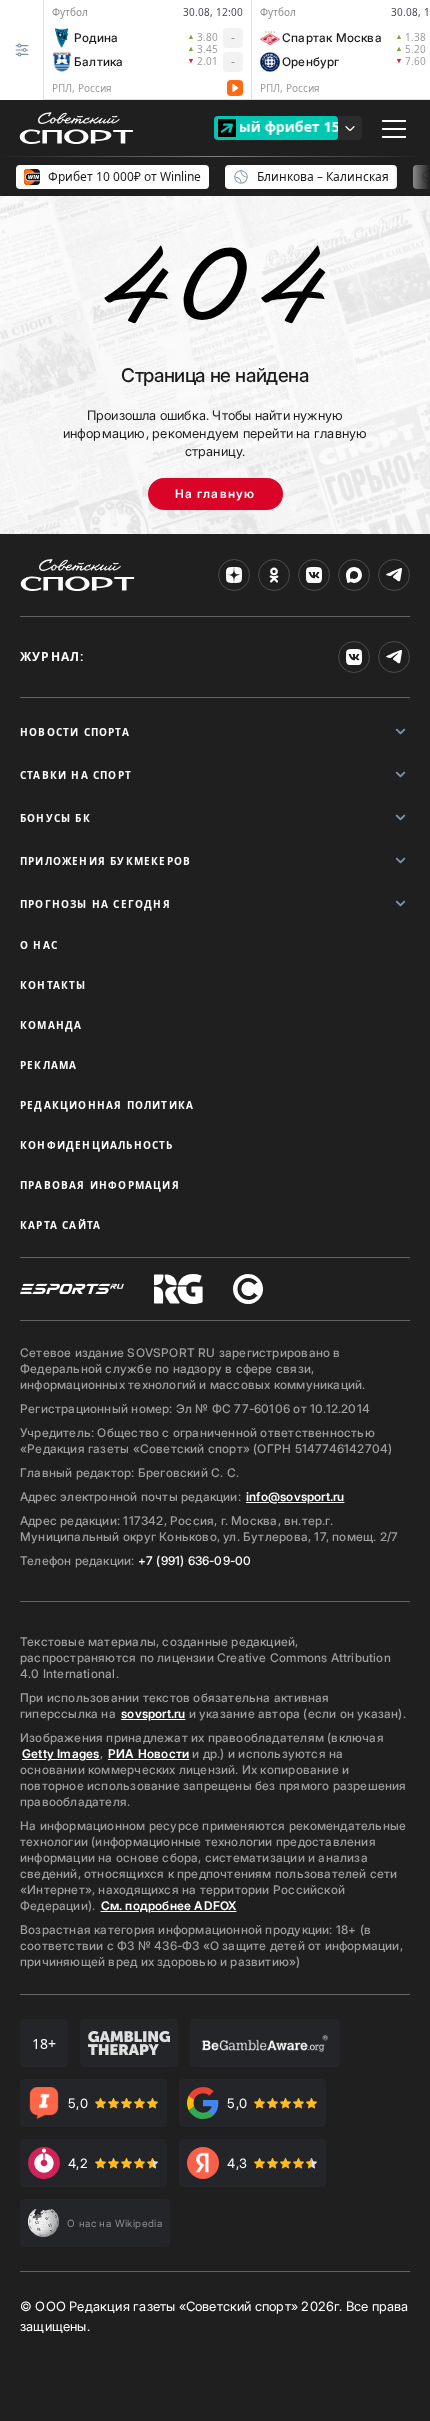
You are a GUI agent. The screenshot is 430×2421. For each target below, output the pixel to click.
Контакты (53, 985)
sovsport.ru (153, 1713)
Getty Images (61, 1753)
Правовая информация (100, 1185)
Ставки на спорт (76, 775)
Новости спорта (75, 732)
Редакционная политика (107, 1105)
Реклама (48, 1065)
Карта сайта (60, 1225)
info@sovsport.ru (295, 1496)
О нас (39, 945)
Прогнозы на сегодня (95, 904)
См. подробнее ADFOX (169, 1905)
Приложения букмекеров (105, 861)
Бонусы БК (55, 818)
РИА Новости (148, 1753)
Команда (51, 1025)
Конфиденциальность (97, 1145)
